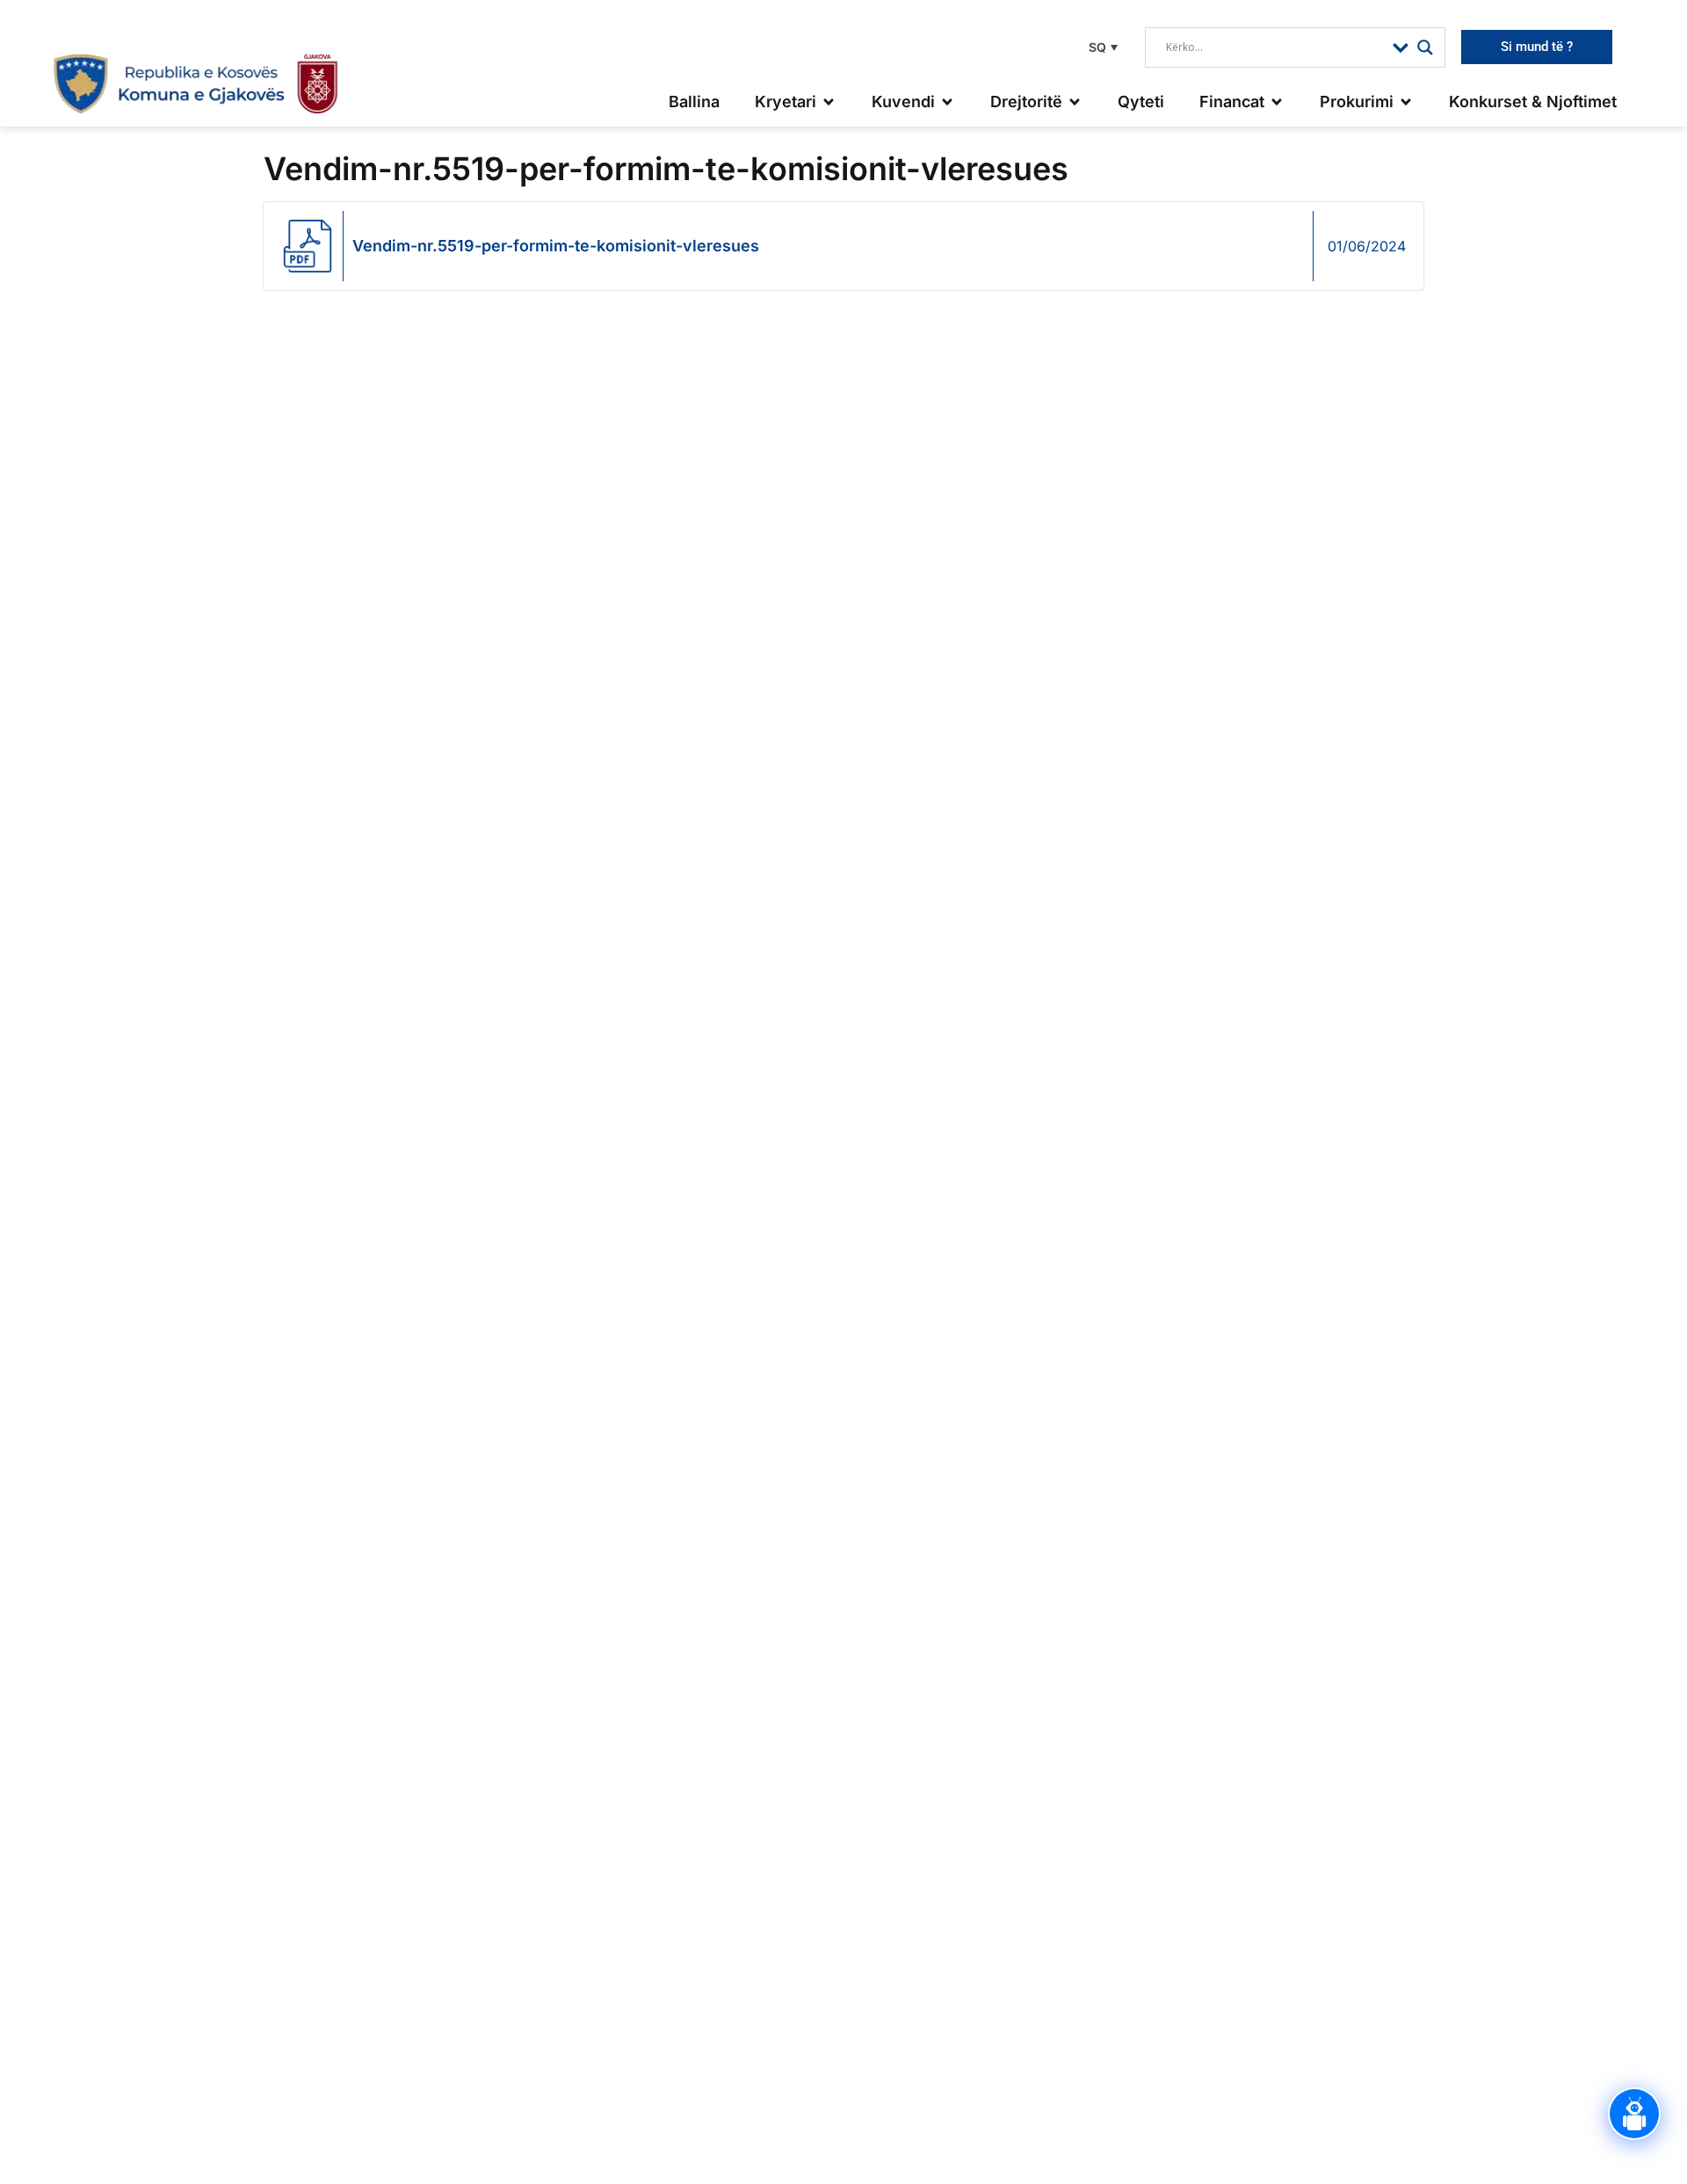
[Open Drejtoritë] (1075, 102)
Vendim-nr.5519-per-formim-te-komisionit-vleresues (556, 246)
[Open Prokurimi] (1406, 102)
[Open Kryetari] (829, 102)
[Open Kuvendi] (947, 102)
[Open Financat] (1277, 102)
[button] (1101, 47)
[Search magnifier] (1425, 47)
